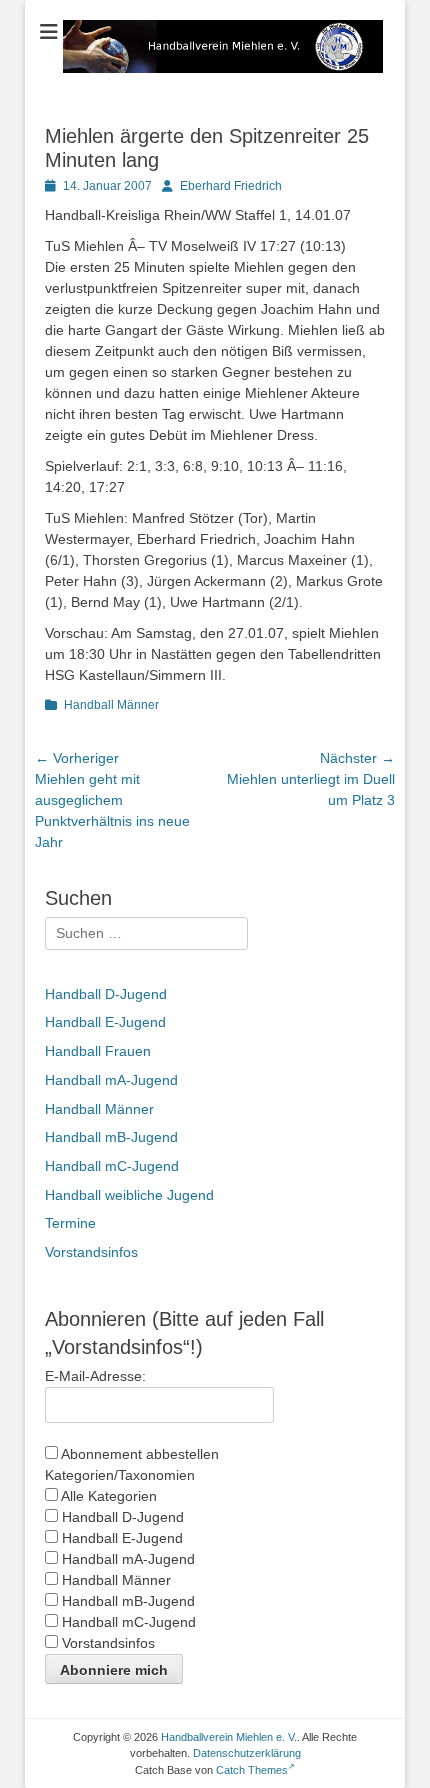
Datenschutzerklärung (247, 1753)
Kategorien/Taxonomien (120, 1475)
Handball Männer (111, 705)
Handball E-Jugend (105, 1022)
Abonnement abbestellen (138, 1454)
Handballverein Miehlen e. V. (229, 1737)
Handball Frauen (98, 1051)
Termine (70, 1223)
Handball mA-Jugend (111, 1080)
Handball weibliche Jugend (129, 1195)
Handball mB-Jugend (111, 1137)
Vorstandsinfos (91, 1252)
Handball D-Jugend (106, 994)
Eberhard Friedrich (231, 186)
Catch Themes (252, 1770)
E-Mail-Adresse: (95, 1376)
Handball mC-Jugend (112, 1166)
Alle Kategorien (107, 1496)
